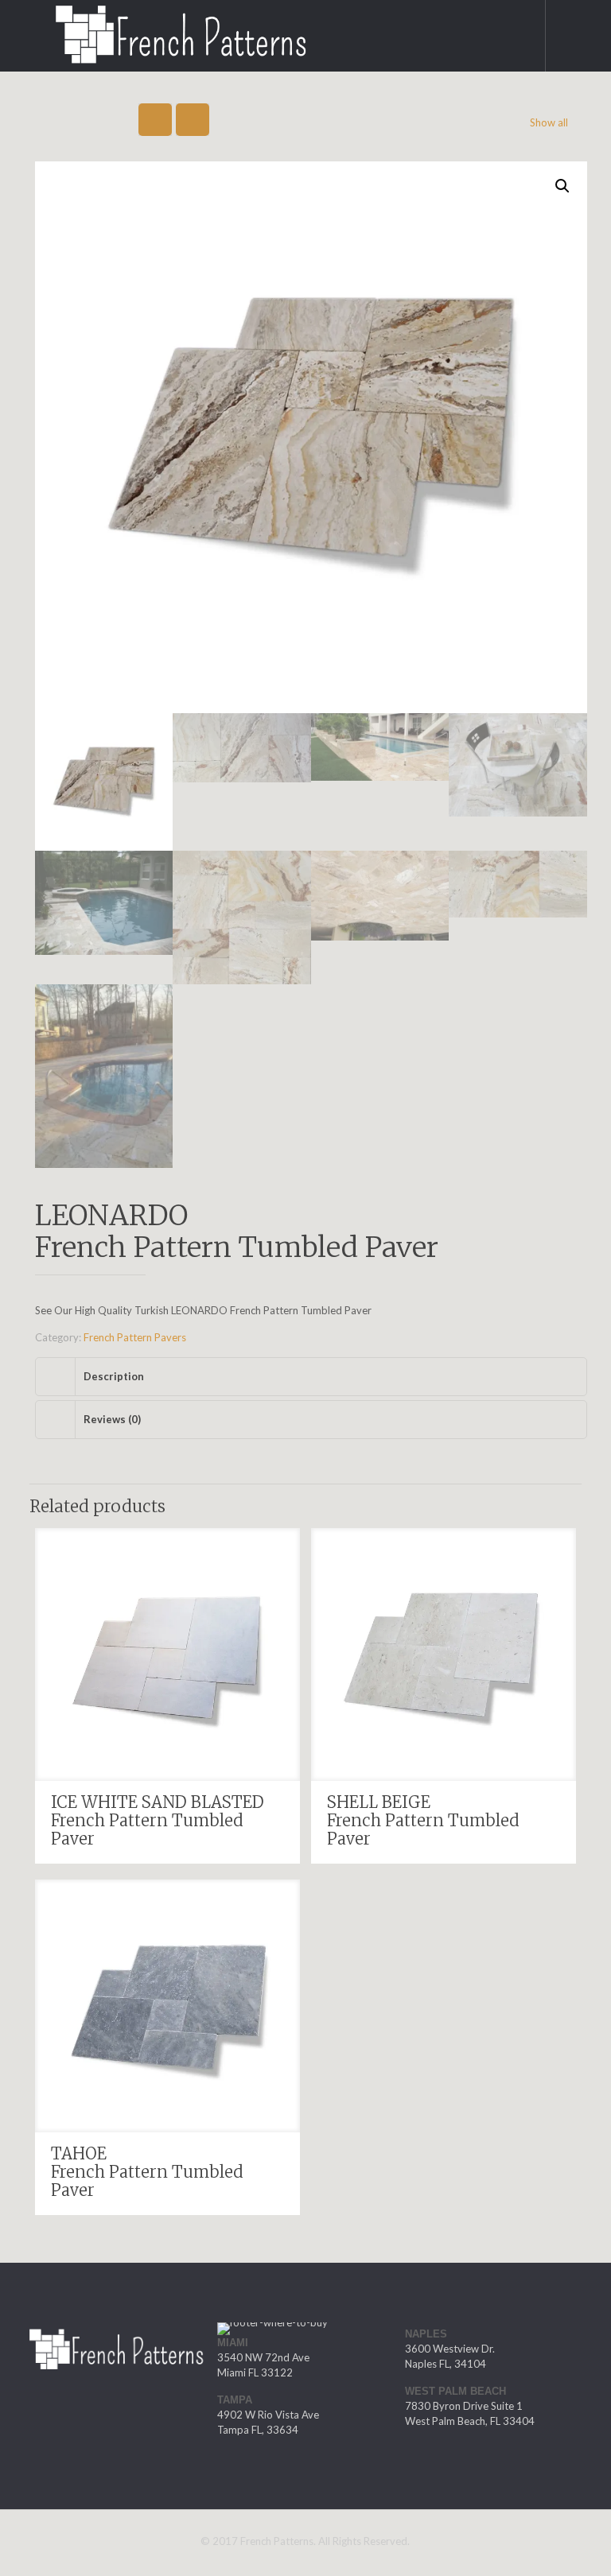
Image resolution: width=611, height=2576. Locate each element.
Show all (549, 122)
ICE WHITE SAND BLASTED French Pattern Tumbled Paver (158, 1819)
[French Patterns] (163, 28)
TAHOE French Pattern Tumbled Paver (147, 2171)
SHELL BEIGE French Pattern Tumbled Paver (423, 1819)
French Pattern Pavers (135, 1336)
